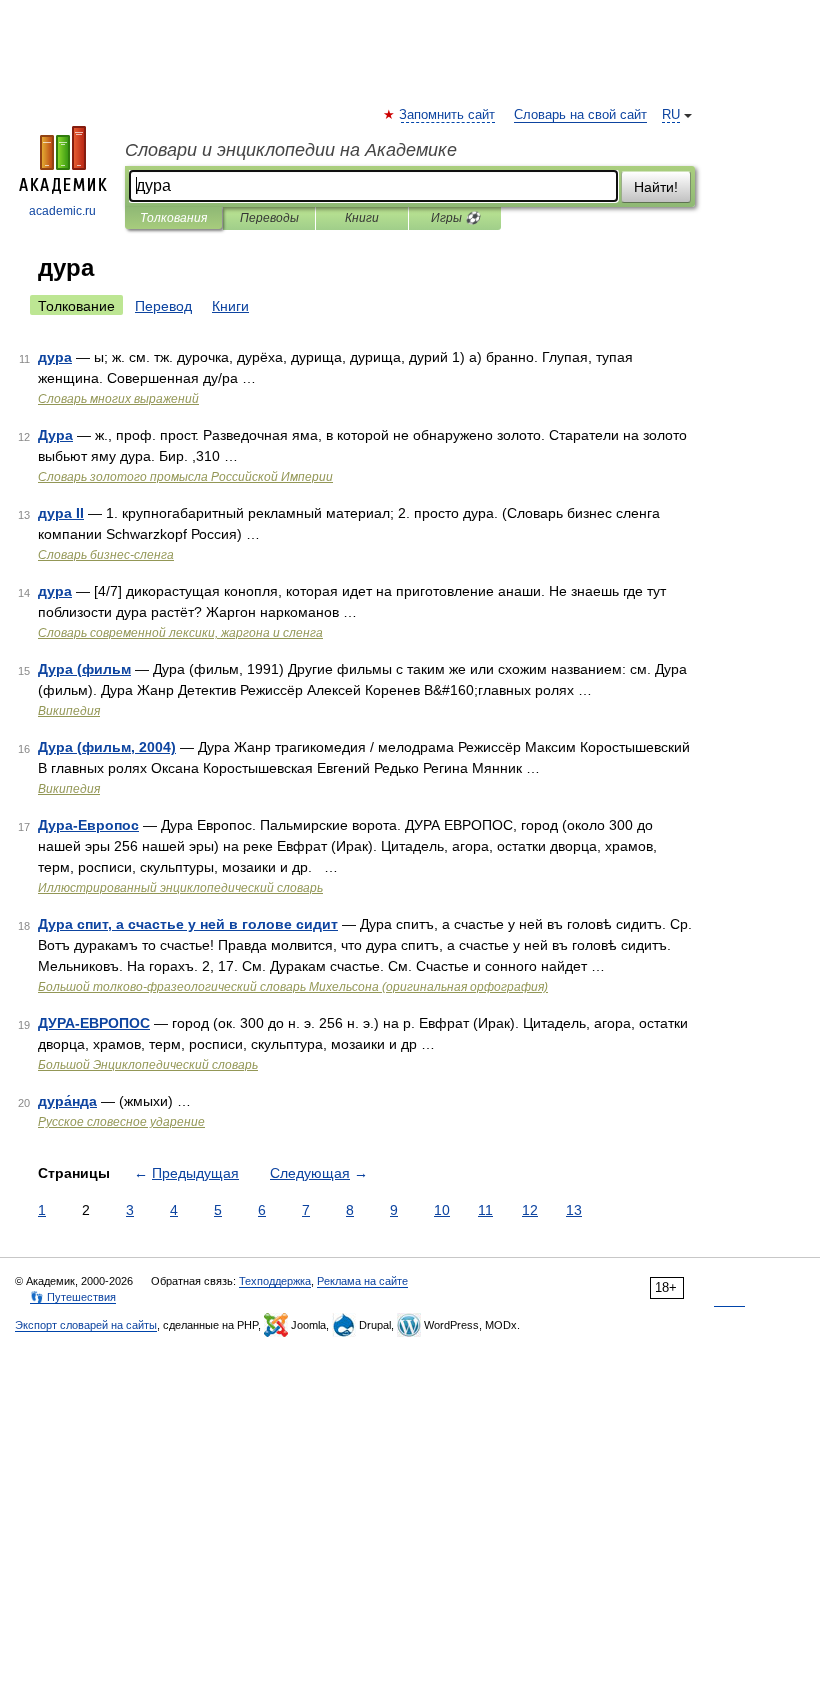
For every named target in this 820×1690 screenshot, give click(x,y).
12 (530, 1210)
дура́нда (67, 1101)
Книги (362, 218)
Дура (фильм (84, 669)
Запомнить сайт (448, 115)
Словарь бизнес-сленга (106, 555)
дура (55, 357)
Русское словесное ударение (121, 1122)
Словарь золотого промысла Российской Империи (185, 477)
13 (574, 1210)
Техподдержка (275, 1281)
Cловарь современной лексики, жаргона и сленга (180, 633)
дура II (61, 513)
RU (671, 115)
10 (442, 1210)
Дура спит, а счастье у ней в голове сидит (188, 924)
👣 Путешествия (73, 1297)
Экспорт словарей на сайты (86, 1325)
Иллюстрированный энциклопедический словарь (180, 888)
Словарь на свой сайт (580, 115)
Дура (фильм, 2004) (107, 747)
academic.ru (62, 211)
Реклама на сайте (362, 1281)
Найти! (656, 187)
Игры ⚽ (455, 218)
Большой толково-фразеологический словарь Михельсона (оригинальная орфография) (293, 987)
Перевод (163, 306)
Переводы (269, 218)
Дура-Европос (88, 825)
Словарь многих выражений (118, 399)
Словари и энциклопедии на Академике (291, 150)
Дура (55, 435)
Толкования (173, 218)
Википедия (69, 711)
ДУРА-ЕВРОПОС (94, 1023)
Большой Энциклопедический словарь (148, 1065)
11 (485, 1210)
